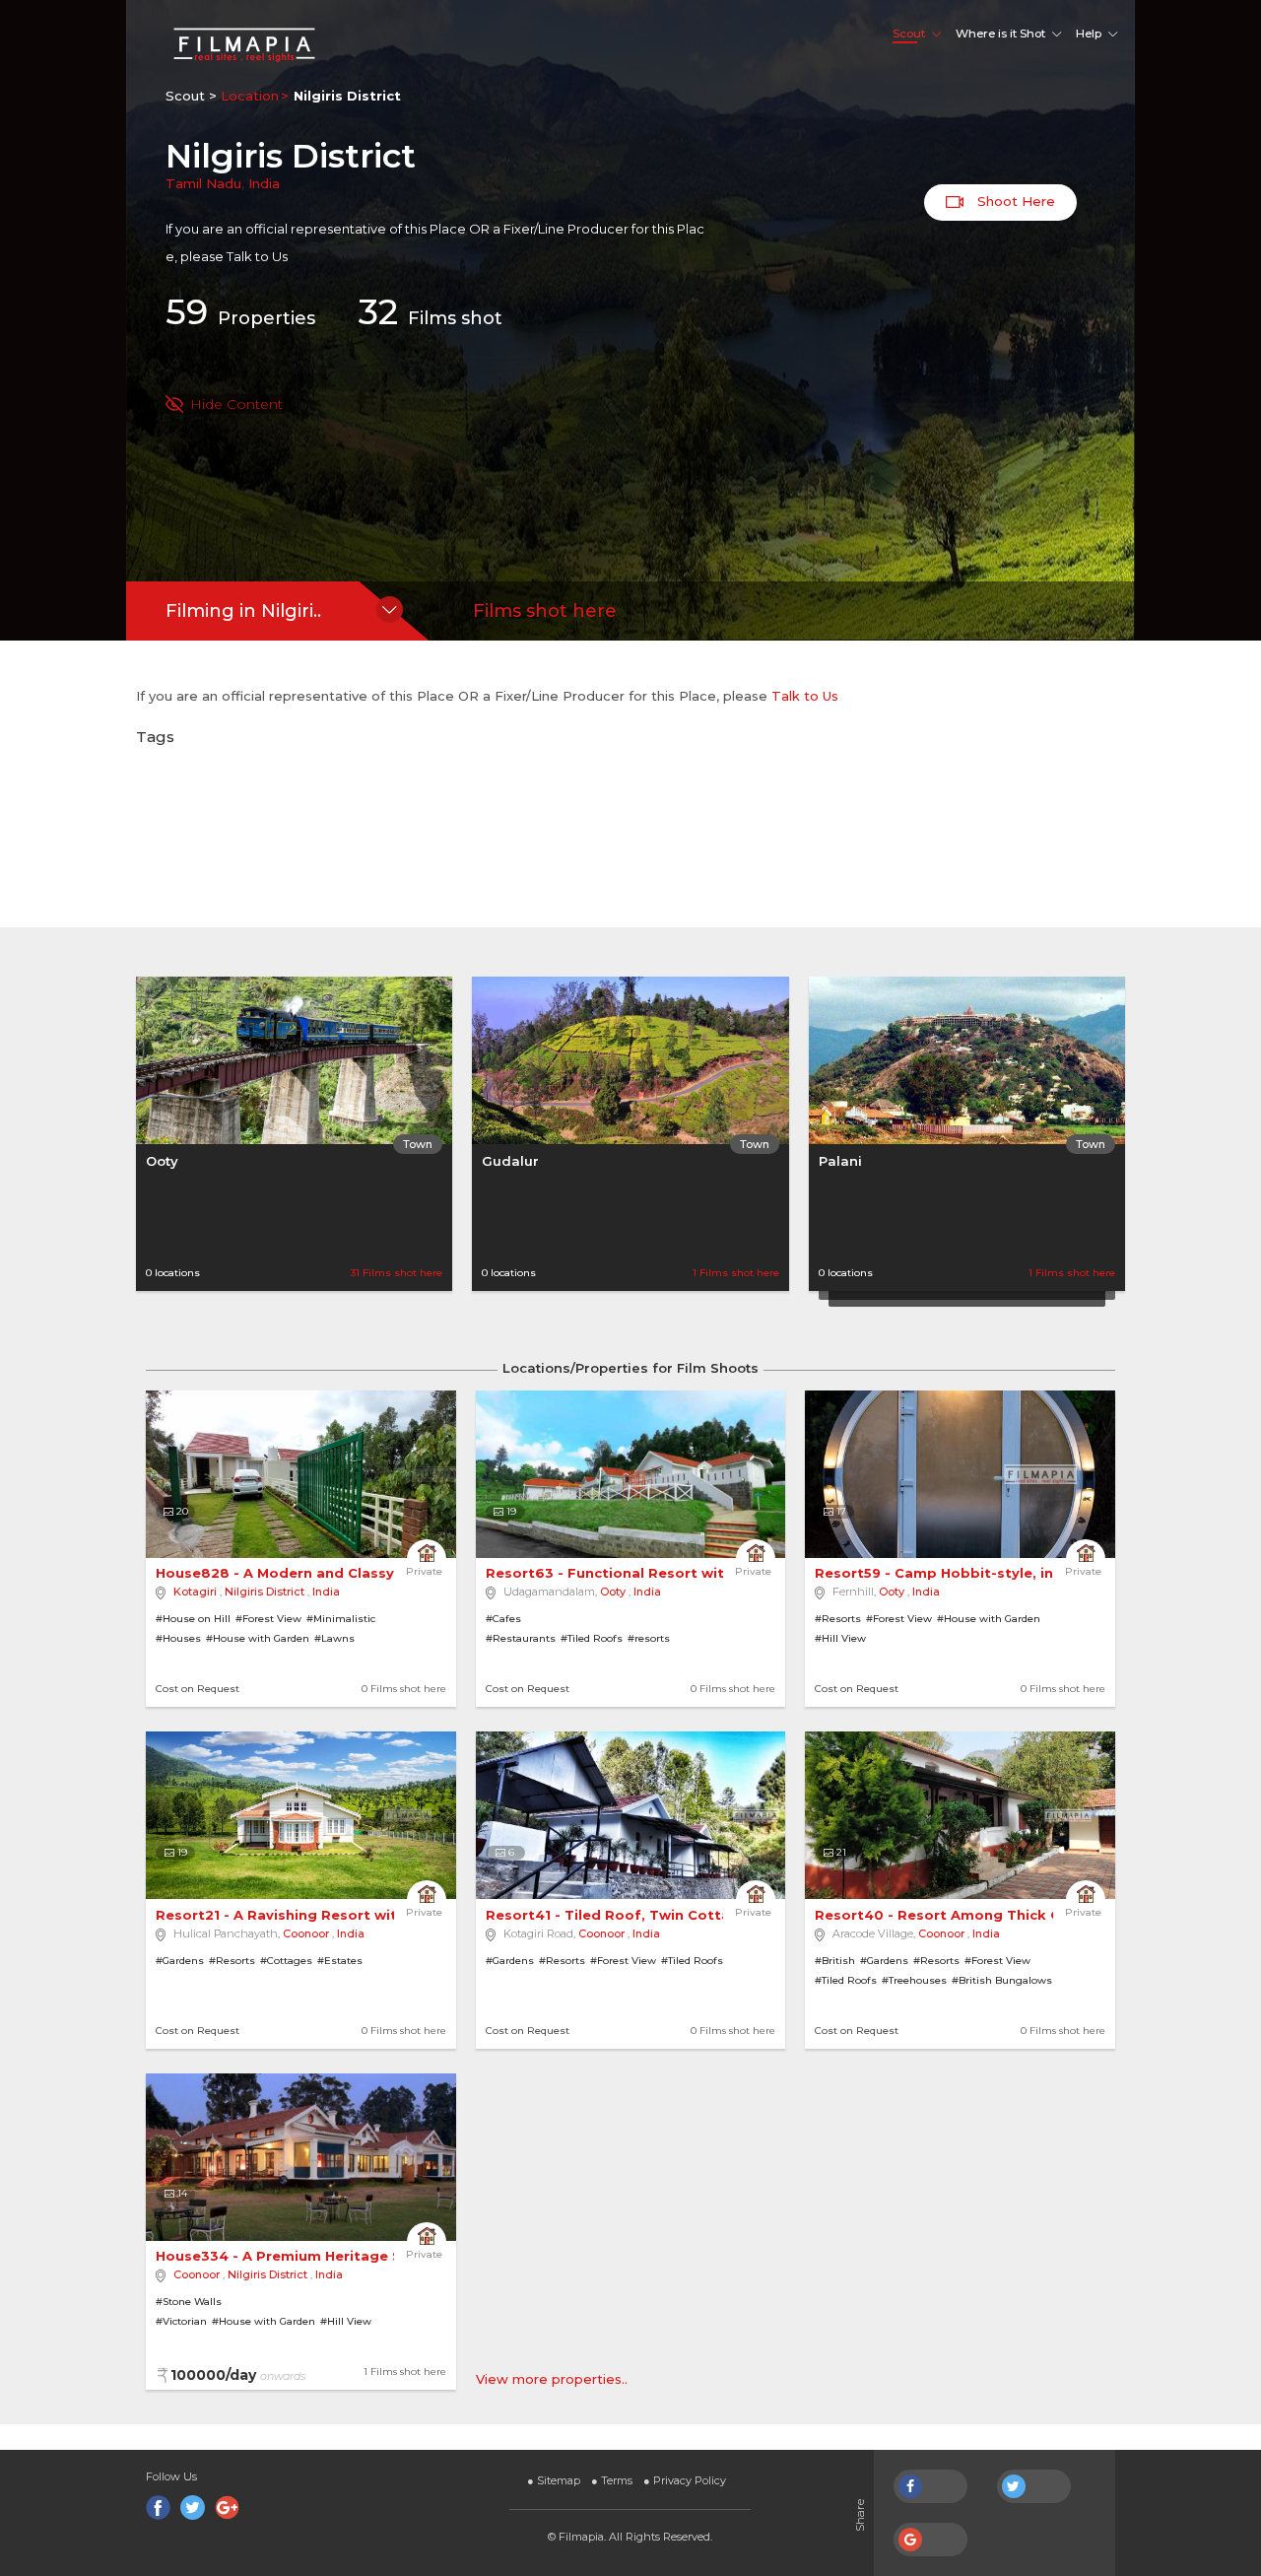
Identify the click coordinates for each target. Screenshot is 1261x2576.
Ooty (162, 1161)
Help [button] (1089, 34)
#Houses (178, 1638)
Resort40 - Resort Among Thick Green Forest (982, 1915)
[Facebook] (158, 2508)
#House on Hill (193, 1619)
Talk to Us (257, 256)
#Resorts (838, 1619)
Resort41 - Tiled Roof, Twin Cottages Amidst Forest (677, 1915)
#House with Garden (258, 1638)
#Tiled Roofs (592, 1638)
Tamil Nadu (203, 183)
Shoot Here (1014, 201)
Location (250, 96)
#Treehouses (914, 1980)
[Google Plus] (227, 2508)
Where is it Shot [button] (1000, 34)
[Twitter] (193, 2508)
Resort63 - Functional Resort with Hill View (643, 1573)
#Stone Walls (189, 2302)
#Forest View (268, 1619)
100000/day (238, 2375)
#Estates (340, 1961)
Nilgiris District (265, 1592)
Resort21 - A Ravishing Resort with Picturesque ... (336, 1915)
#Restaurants (521, 1638)
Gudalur (510, 1161)
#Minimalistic (341, 1619)
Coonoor (306, 1933)
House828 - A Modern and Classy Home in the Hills (339, 1573)
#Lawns (334, 1638)
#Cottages (286, 1961)
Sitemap (554, 2480)
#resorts (649, 1638)
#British (835, 1961)
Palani (840, 1161)
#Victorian (181, 2321)
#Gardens (180, 1961)
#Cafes (503, 1619)
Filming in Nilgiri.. (243, 611)
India (264, 183)
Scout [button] (909, 34)
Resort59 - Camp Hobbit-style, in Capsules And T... (1000, 1573)
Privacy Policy (685, 2480)
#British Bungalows (1002, 1980)
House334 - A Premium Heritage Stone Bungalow (335, 2256)
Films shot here (545, 611)
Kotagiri (195, 1592)
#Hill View (840, 1638)
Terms (612, 2480)
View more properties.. (552, 2379)
